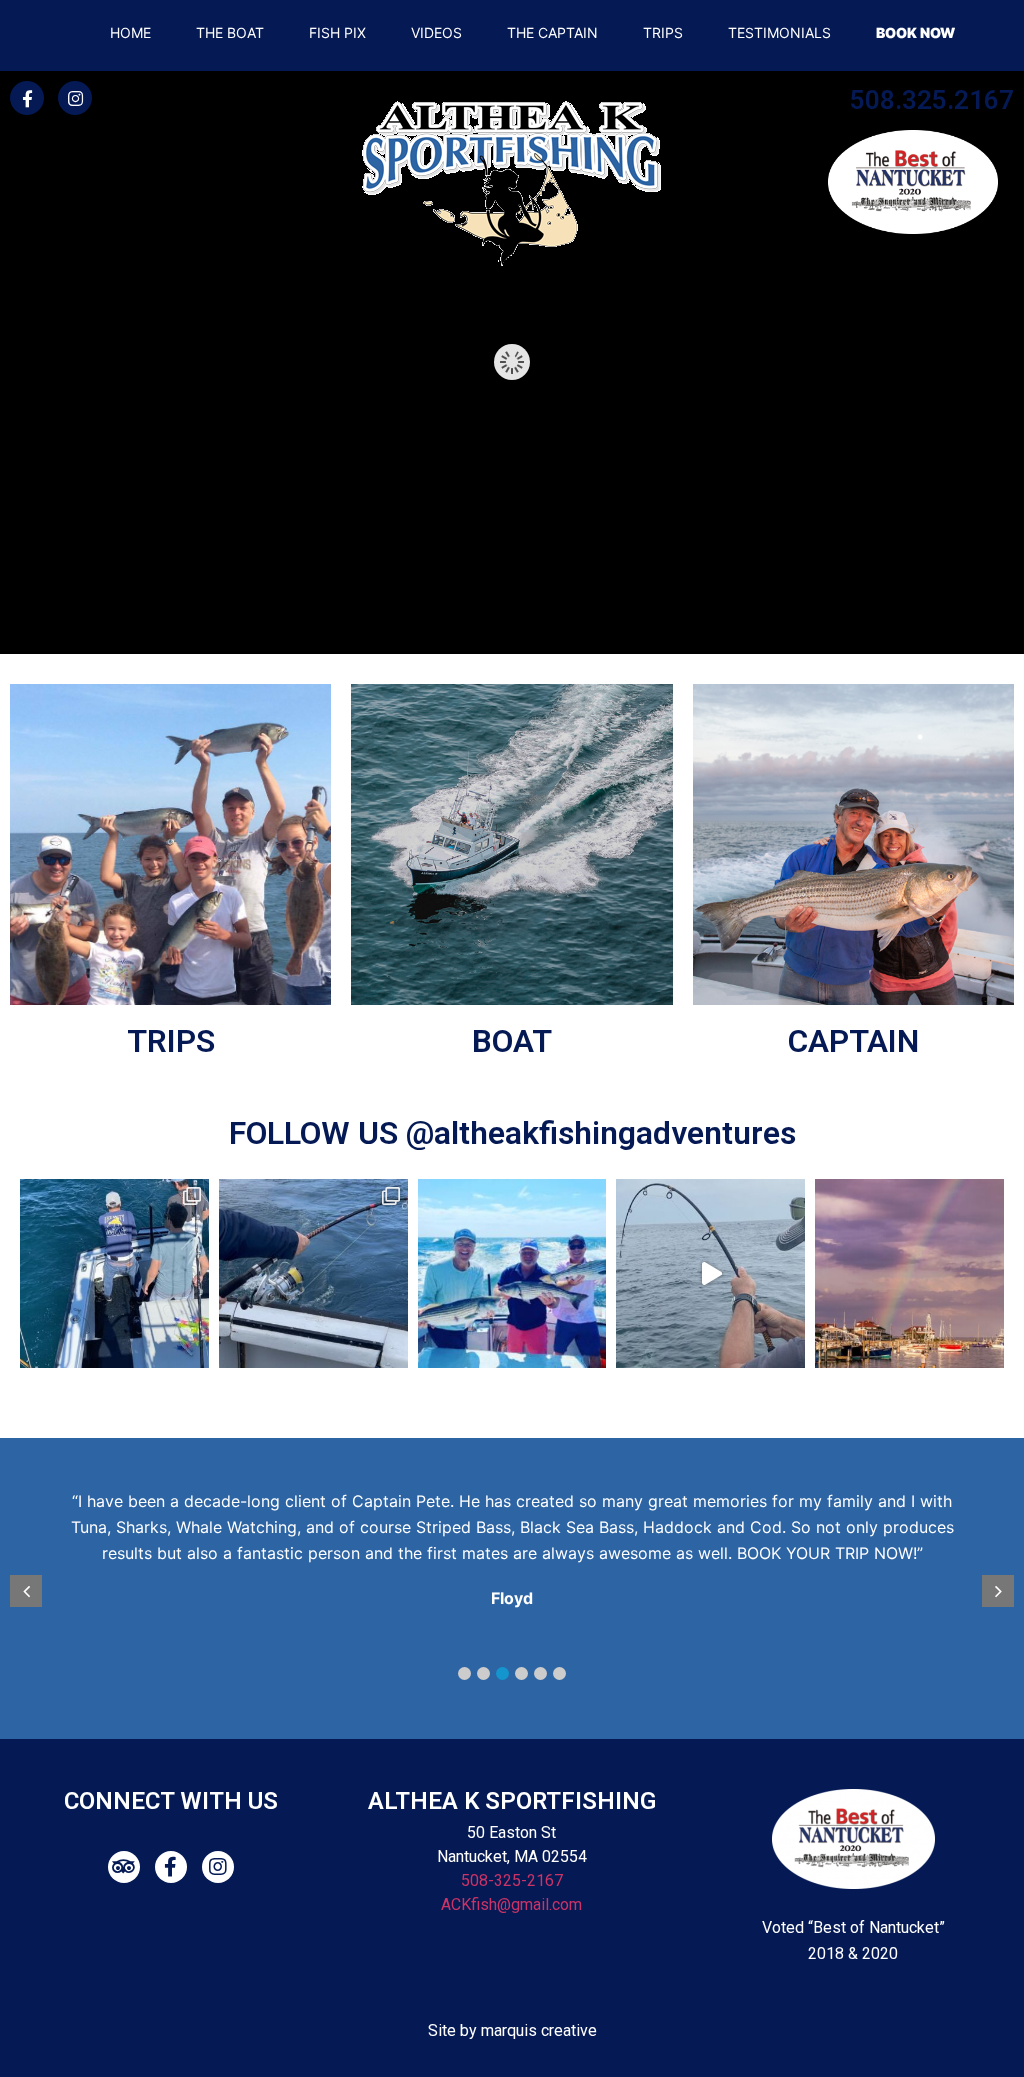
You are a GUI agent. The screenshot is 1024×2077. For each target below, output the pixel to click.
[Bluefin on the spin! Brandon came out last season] (313, 1273)
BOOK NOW (915, 32)
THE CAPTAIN (552, 32)
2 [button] (483, 1673)
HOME (130, 32)
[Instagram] (75, 98)
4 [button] (521, 1673)
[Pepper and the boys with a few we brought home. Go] (512, 1273)
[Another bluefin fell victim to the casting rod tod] (114, 1273)
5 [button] (540, 1673)
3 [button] (502, 1673)
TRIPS (663, 32)
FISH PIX (337, 32)
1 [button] (464, 1673)
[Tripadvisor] (124, 1867)
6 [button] (559, 1673)
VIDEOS (436, 32)
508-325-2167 (512, 1880)
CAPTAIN (853, 1041)
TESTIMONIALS (779, 32)
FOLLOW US (317, 1133)
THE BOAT (230, 32)
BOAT (512, 1041)
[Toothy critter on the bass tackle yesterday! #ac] (710, 1273)
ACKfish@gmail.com (511, 1904)
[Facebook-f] (27, 98)
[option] (524, 1553)
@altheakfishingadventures (601, 1133)
